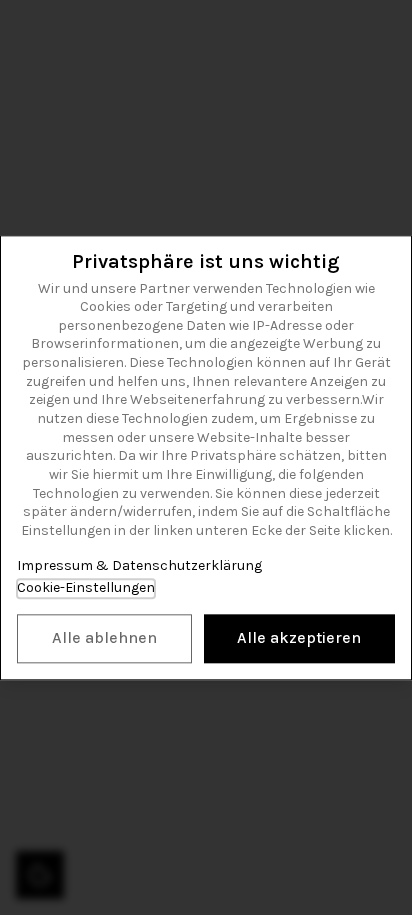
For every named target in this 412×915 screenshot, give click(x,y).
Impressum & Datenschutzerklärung (139, 565)
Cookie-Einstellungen (86, 588)
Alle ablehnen (104, 637)
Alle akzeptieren (299, 637)
